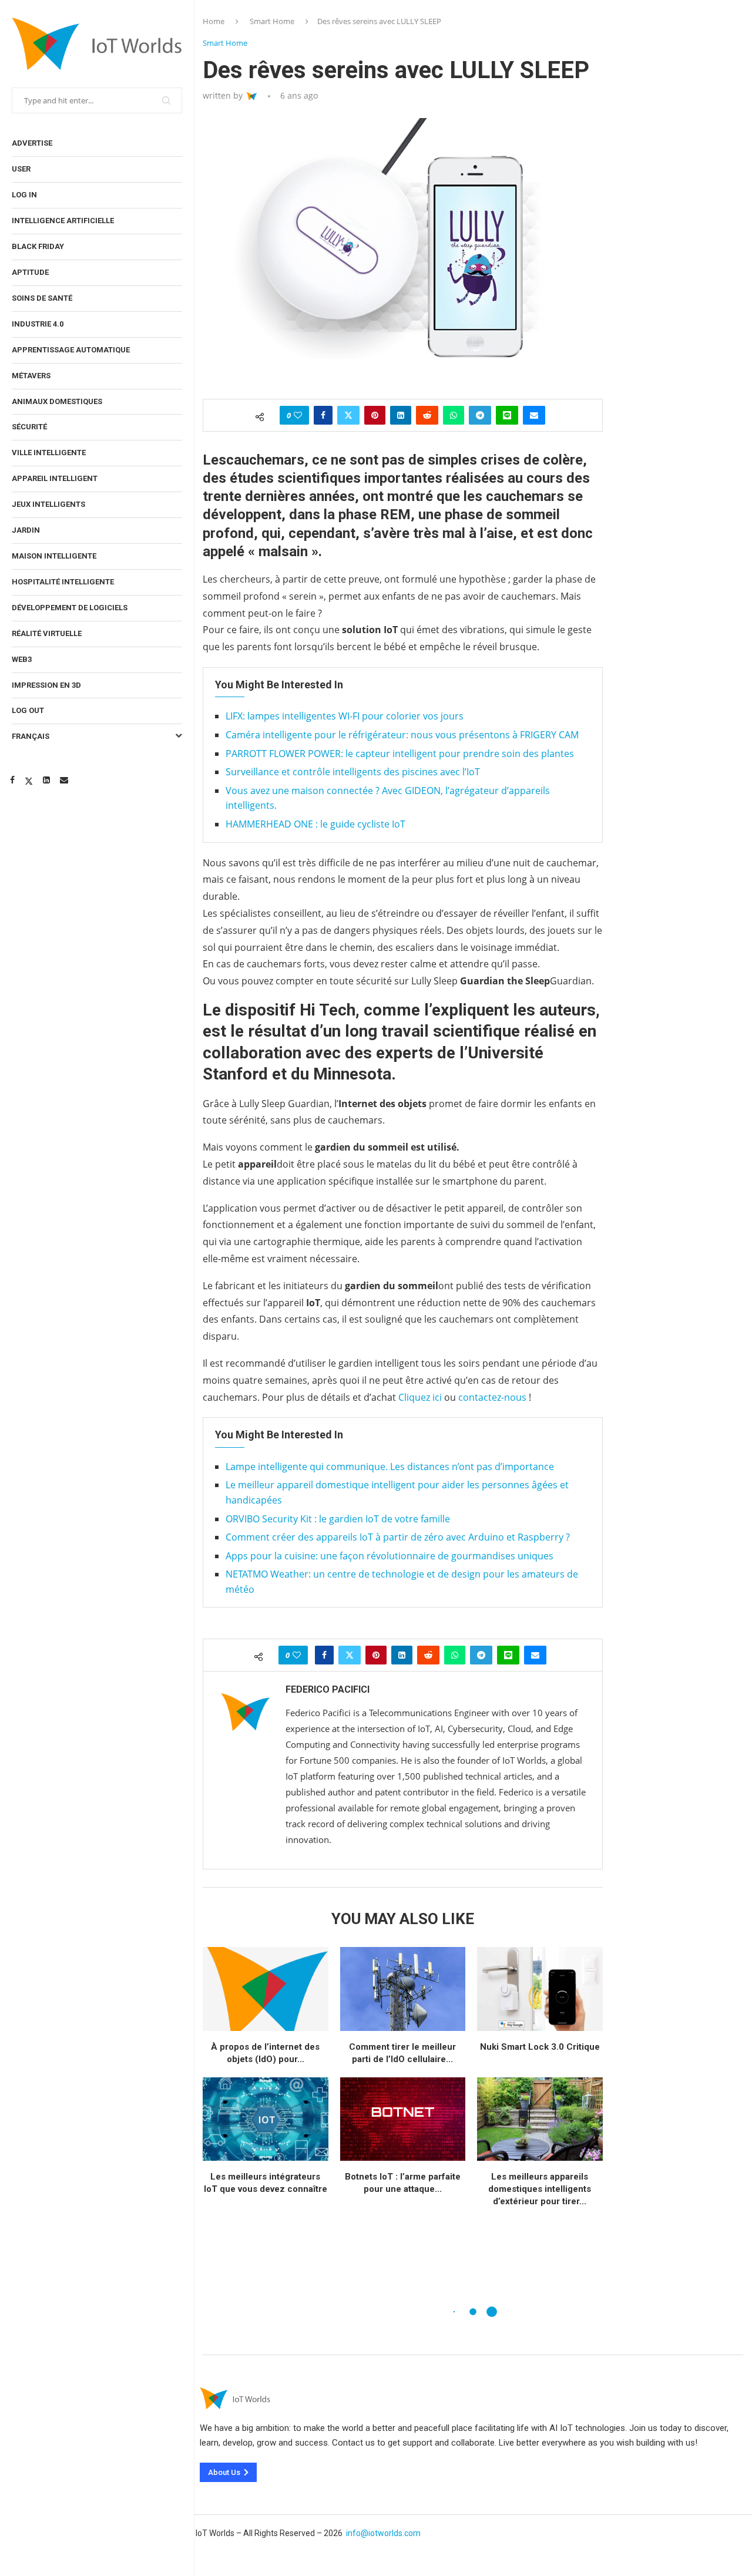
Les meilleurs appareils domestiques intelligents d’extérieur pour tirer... (540, 2189)
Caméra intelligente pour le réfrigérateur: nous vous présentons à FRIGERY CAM (402, 735)
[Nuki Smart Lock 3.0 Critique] (540, 1989)
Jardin (26, 530)
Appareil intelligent (55, 478)
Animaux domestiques (57, 401)
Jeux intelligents (48, 504)
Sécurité (29, 427)
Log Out (28, 710)
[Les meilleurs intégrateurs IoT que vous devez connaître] (266, 2119)
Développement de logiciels (70, 608)
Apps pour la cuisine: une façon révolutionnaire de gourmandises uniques (390, 1556)
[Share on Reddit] (427, 415)
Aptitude (30, 272)
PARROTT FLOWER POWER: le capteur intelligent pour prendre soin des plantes (400, 754)
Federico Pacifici (328, 1689)
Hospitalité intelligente (63, 582)
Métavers (31, 376)
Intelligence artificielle (63, 221)
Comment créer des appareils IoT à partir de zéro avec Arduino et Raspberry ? (398, 1537)
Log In (24, 195)
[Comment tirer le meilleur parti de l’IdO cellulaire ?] (403, 1989)
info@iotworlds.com (383, 2533)
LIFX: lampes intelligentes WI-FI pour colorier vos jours (345, 716)
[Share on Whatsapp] (454, 415)
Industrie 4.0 (38, 324)
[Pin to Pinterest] (375, 415)
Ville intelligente (49, 453)
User (21, 169)
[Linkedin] (46, 780)
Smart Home (272, 21)
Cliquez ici (420, 1397)
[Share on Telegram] (480, 415)
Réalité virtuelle (47, 633)
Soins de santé (42, 298)
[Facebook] (12, 780)
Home (214, 21)
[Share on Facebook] (323, 415)
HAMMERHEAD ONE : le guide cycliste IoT (315, 824)
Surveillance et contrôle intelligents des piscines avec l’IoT (353, 772)
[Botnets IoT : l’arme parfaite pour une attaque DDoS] (403, 2119)
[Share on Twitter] (348, 415)
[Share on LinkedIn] (401, 415)
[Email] (64, 780)
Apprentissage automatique (71, 350)
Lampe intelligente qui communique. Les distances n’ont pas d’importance (390, 1467)
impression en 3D (46, 685)
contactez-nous (492, 1397)
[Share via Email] (534, 415)
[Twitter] (29, 780)
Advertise (32, 143)
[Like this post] (298, 415)
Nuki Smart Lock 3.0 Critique (540, 2047)
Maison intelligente (54, 556)
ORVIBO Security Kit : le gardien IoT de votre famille (338, 1519)
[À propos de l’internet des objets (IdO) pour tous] (266, 1989)
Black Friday (38, 246)
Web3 (22, 659)
